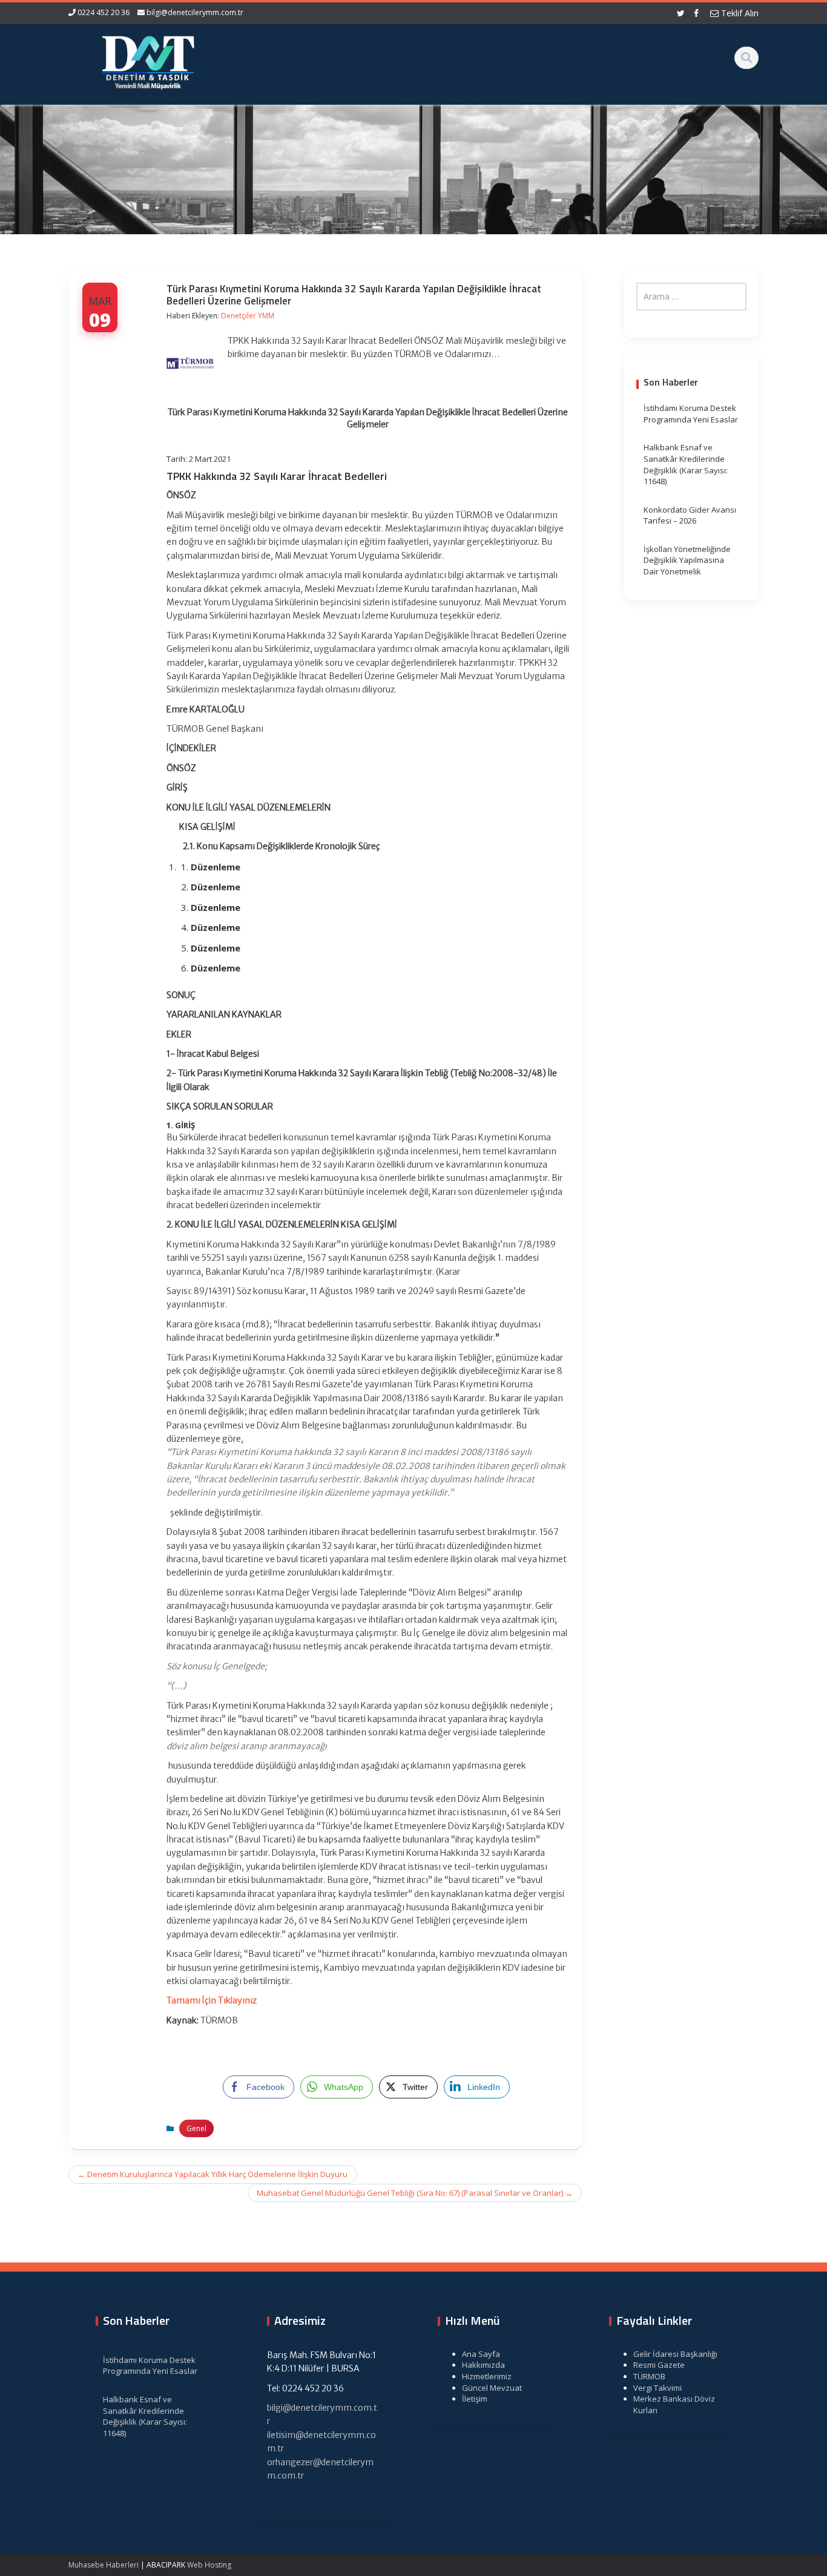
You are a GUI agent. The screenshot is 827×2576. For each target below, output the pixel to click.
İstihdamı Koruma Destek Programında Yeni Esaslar (691, 414)
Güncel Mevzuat (492, 2388)
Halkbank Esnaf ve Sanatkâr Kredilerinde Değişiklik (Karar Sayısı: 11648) (686, 464)
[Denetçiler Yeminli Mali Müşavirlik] (148, 61)
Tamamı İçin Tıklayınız (212, 2000)
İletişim (475, 2399)
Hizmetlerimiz (487, 2376)
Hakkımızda (483, 2365)
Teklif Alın (739, 13)
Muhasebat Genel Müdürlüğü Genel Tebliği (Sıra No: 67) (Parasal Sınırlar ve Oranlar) (415, 2193)
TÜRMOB (649, 2376)
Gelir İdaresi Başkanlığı (675, 2354)
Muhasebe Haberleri (104, 2565)
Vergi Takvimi (657, 2388)
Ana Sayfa (481, 2354)
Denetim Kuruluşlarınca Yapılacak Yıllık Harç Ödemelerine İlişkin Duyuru (213, 2174)
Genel (196, 2128)
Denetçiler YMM (248, 316)
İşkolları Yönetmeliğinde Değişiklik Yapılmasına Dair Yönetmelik (687, 560)
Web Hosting (209, 2565)
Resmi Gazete (659, 2365)
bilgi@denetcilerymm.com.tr (195, 12)
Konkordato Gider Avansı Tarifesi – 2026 (690, 515)
